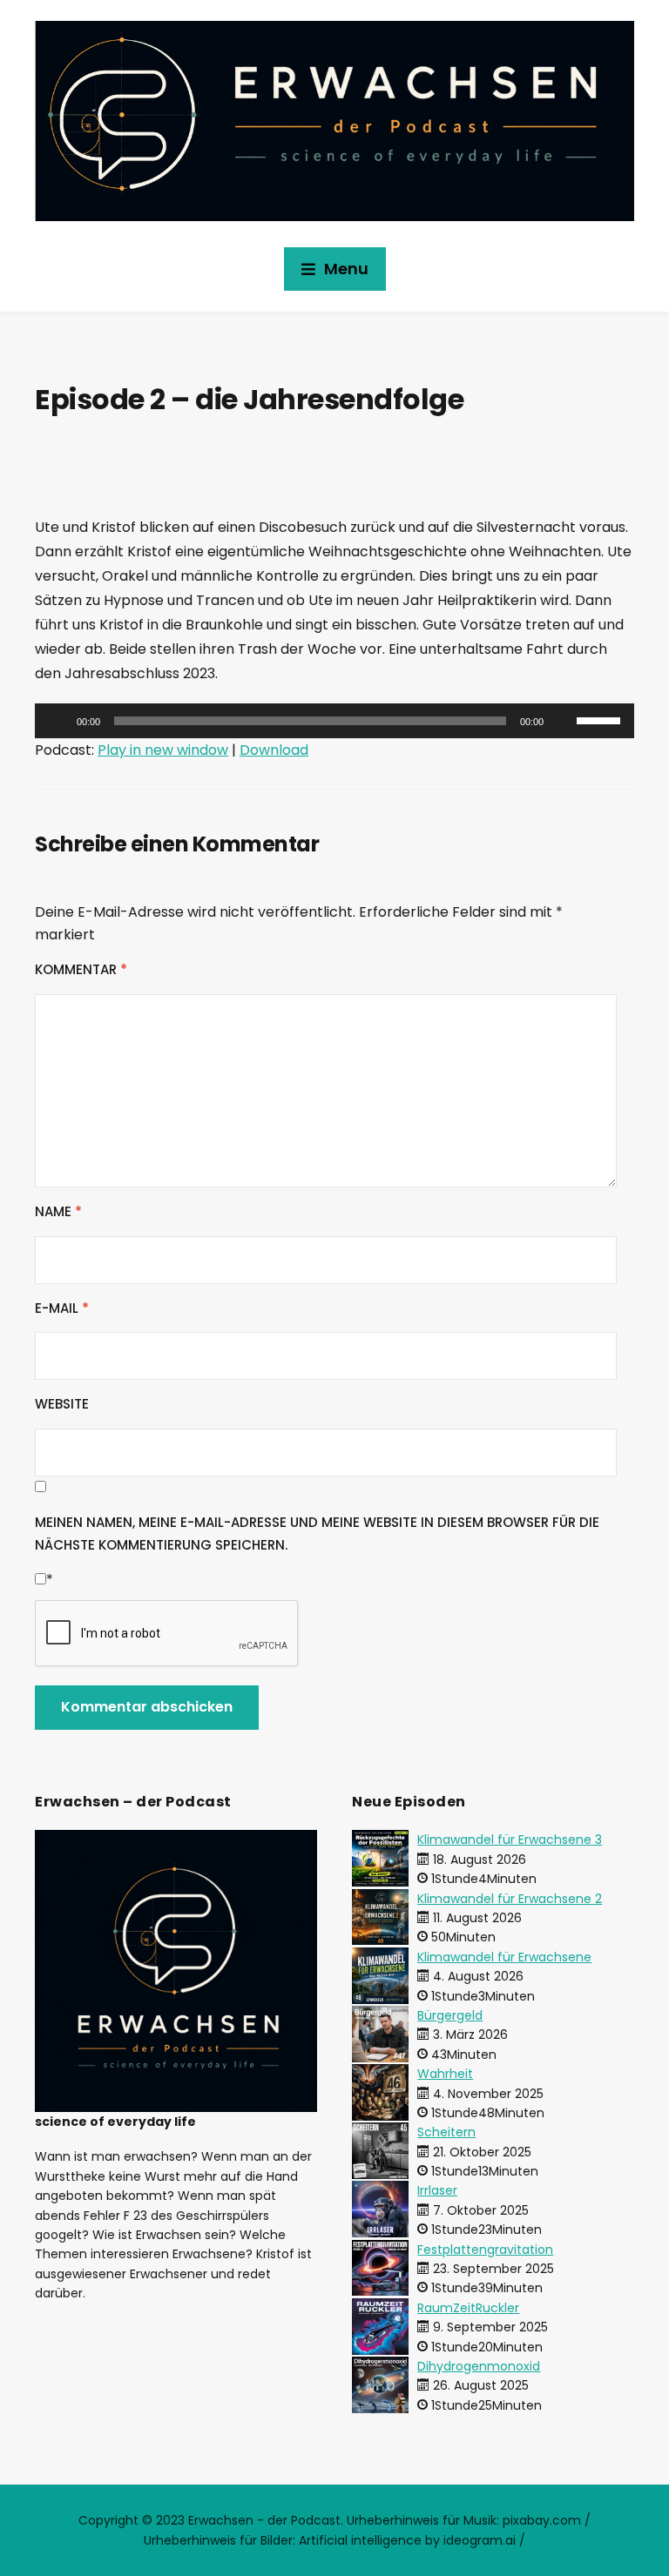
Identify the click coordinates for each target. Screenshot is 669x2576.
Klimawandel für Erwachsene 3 (510, 1840)
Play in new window (163, 750)
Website (62, 1404)
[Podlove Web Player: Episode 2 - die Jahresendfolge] (334, 480)
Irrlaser (437, 2190)
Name (58, 1211)
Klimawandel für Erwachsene (504, 1957)
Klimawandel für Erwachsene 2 (510, 1899)
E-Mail (62, 1308)
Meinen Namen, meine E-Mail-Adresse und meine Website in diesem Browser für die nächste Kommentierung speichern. (317, 1533)
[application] (334, 721)
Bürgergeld (450, 2015)
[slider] (601, 719)
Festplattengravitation (485, 2250)
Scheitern (446, 2132)
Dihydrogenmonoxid (479, 2366)
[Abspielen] (57, 721)
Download (274, 750)
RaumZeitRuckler (468, 2308)
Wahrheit (445, 2074)
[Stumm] (563, 721)
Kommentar (81, 969)
